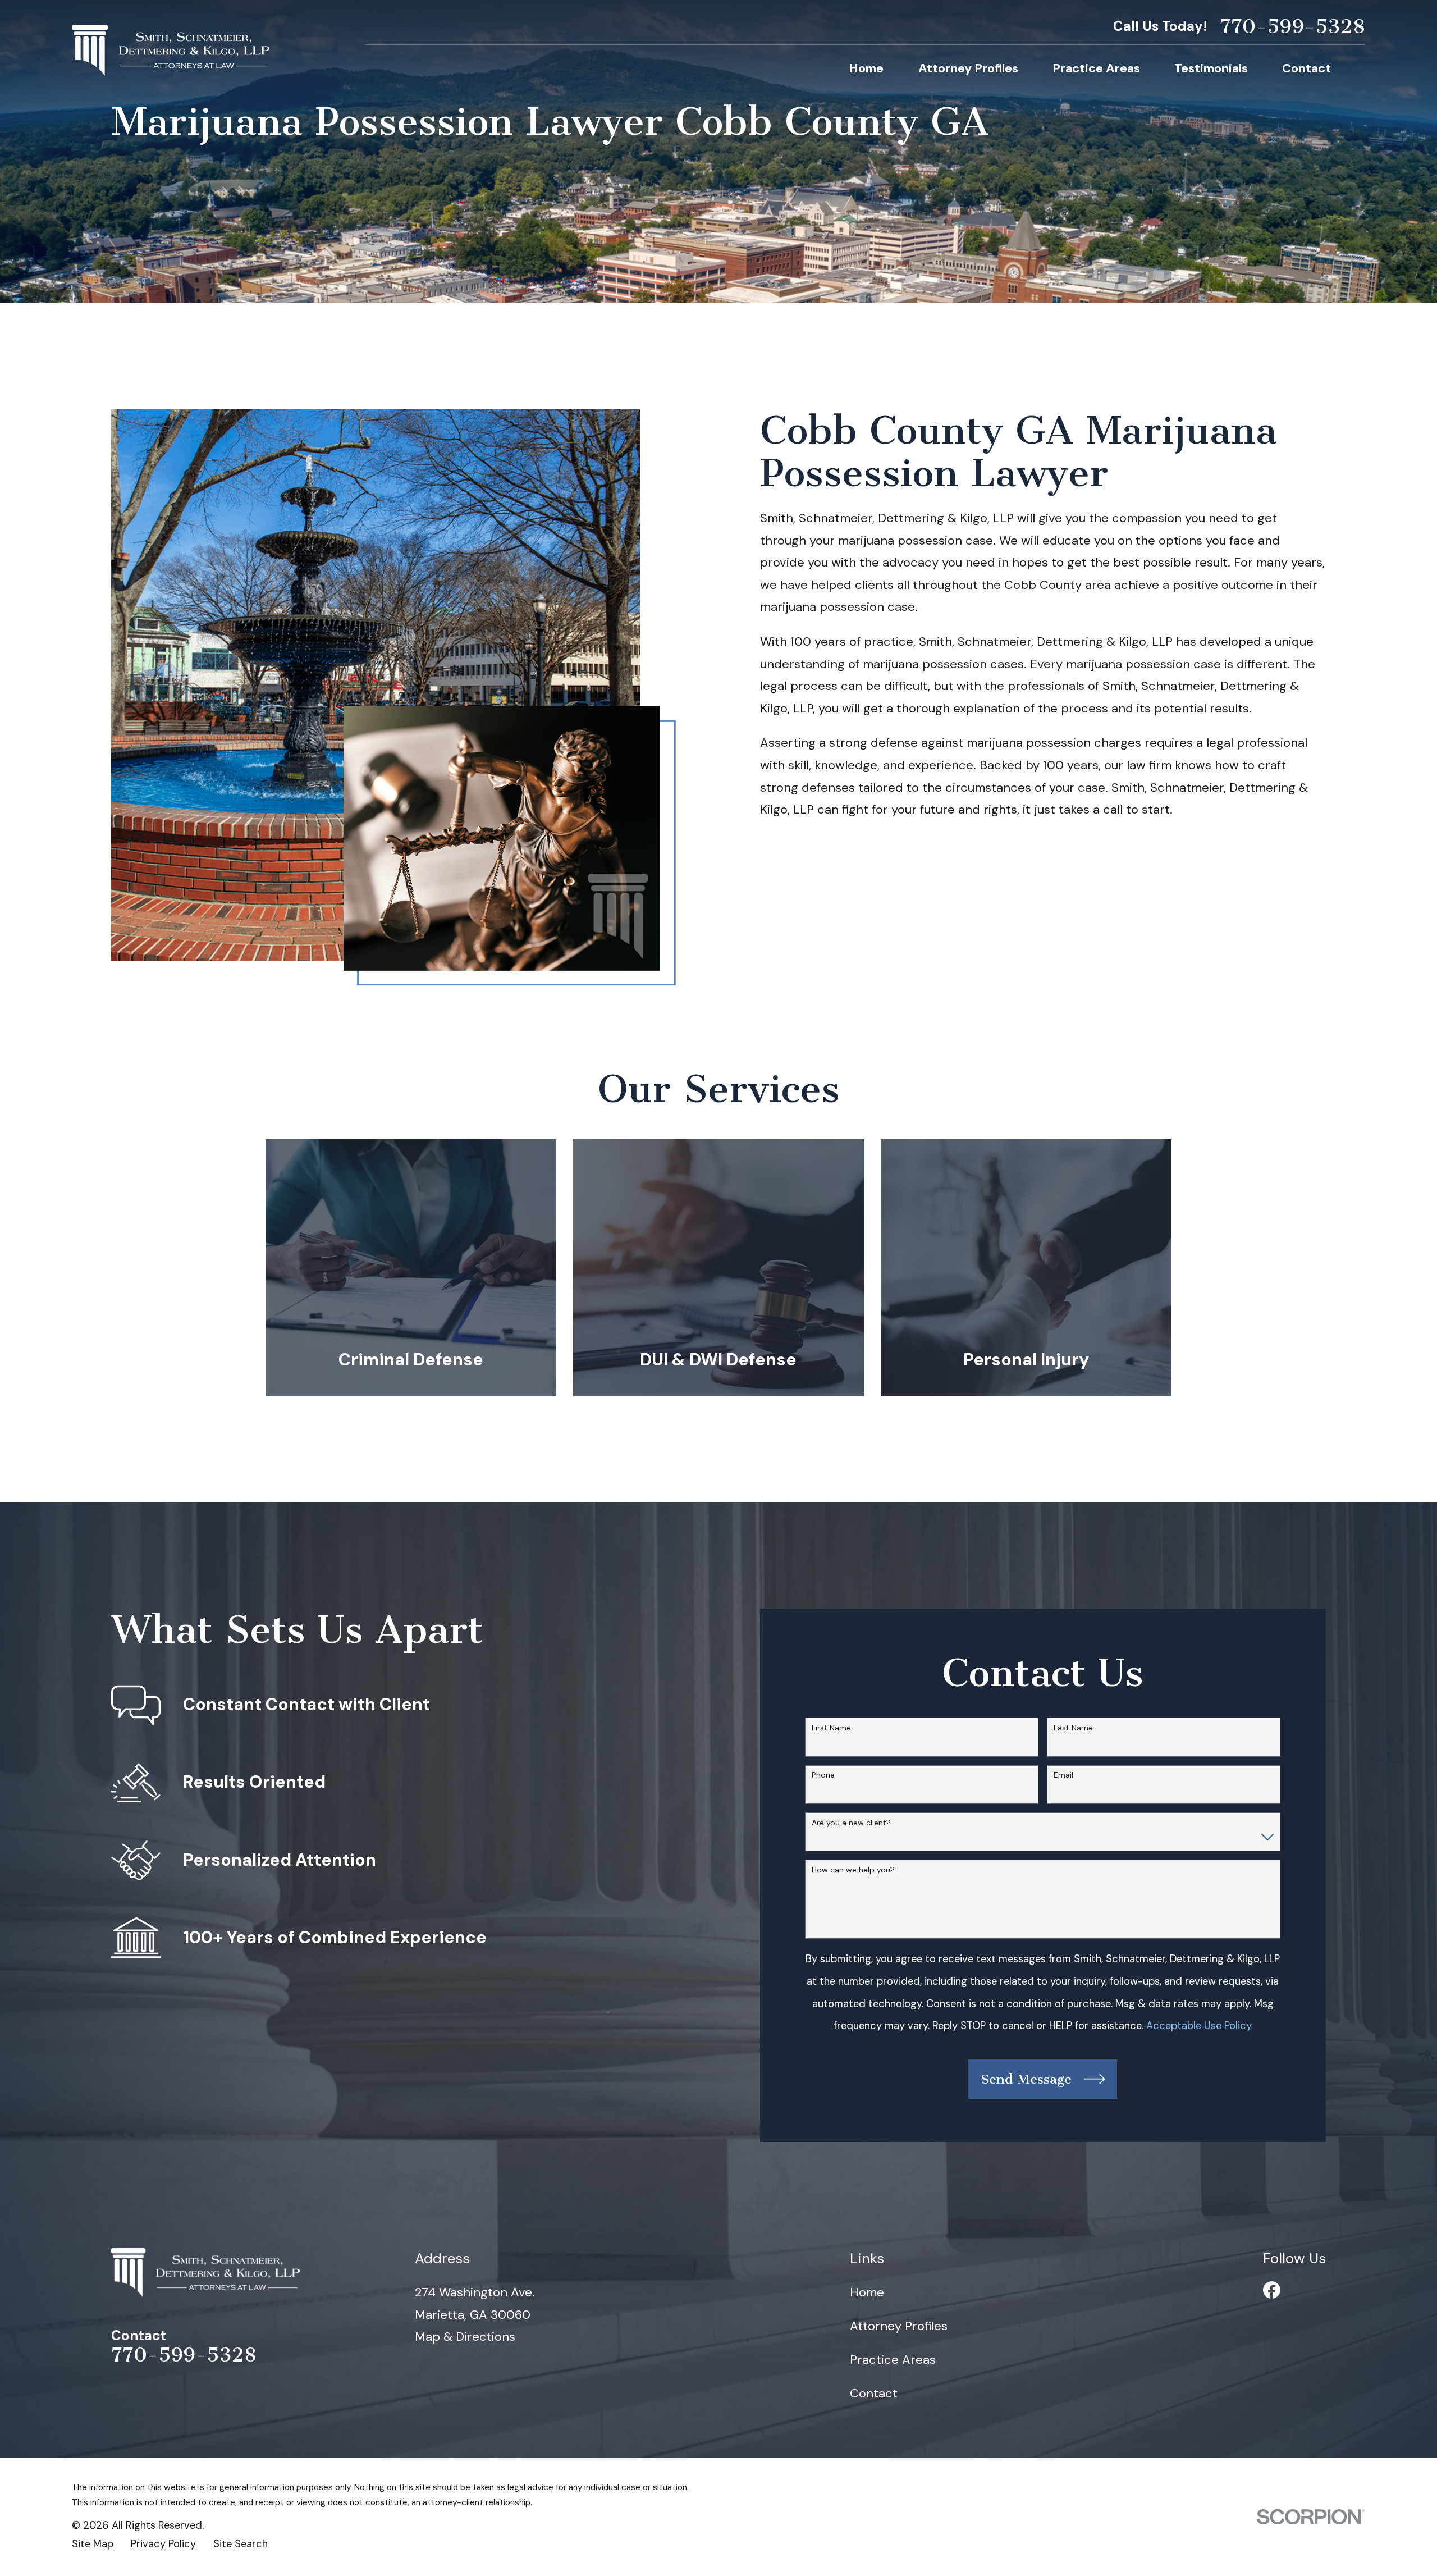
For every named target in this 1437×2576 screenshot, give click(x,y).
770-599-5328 (1292, 27)
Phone (823, 1775)
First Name (831, 1728)
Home (867, 2292)
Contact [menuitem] (1306, 68)
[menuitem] (93, 2544)
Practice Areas (893, 2360)
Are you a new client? (851, 1823)
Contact (874, 2393)
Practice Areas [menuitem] (1096, 68)
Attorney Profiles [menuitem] (968, 68)
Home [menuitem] (866, 68)
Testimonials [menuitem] (1211, 68)
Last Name (1073, 1728)
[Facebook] (1272, 2290)
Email (1063, 1775)
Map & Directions (465, 2337)
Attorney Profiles (899, 2326)
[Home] (171, 50)
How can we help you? (853, 1870)
